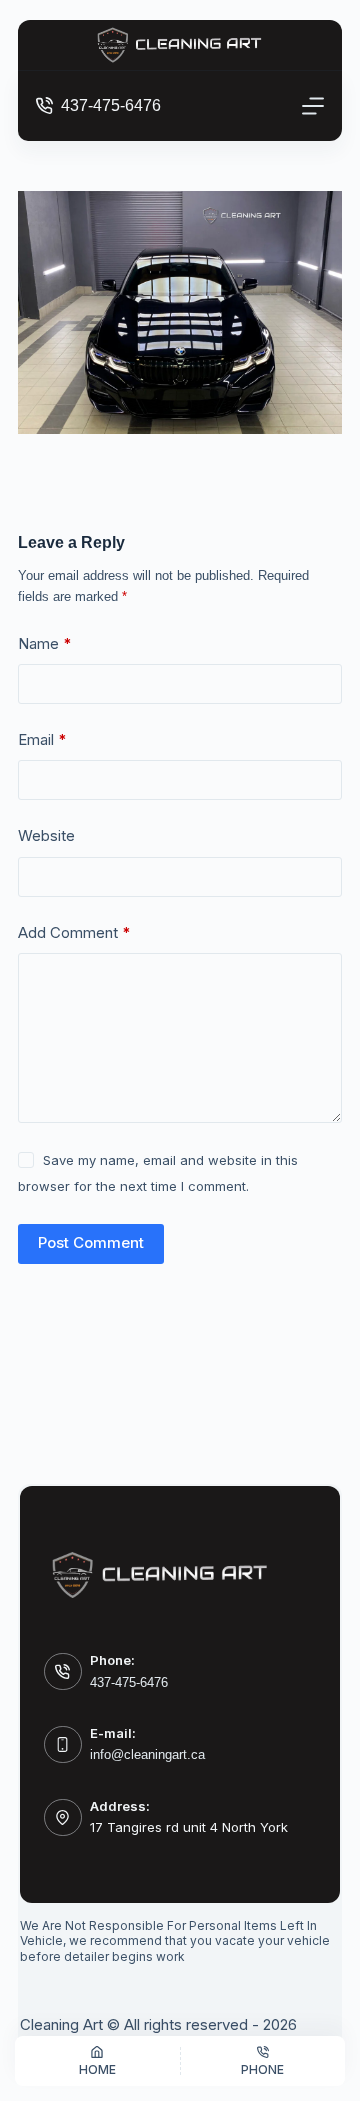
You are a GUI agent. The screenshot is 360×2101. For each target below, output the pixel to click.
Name (45, 643)
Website (46, 835)
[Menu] (313, 106)
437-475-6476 (111, 105)
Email (42, 739)
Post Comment (91, 1242)
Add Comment (74, 932)
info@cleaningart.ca (147, 1754)
